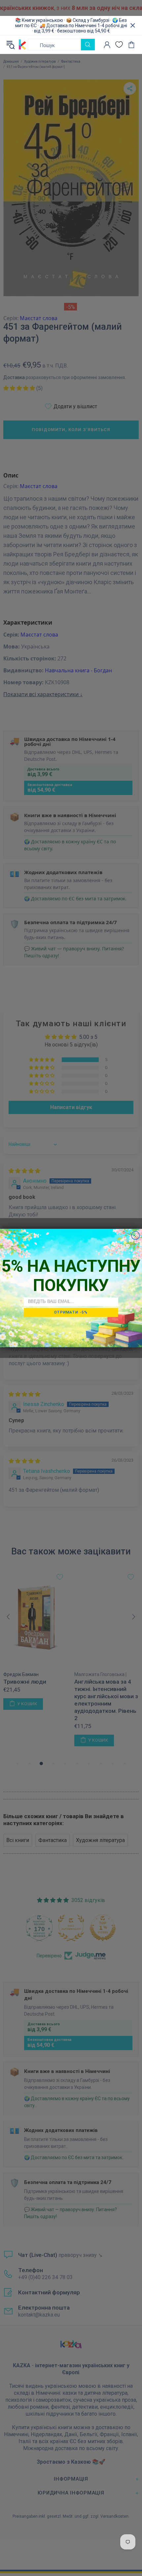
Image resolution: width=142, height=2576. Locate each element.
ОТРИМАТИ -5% (71, 1312)
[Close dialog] (136, 1235)
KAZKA (22, 45)
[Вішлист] (119, 45)
